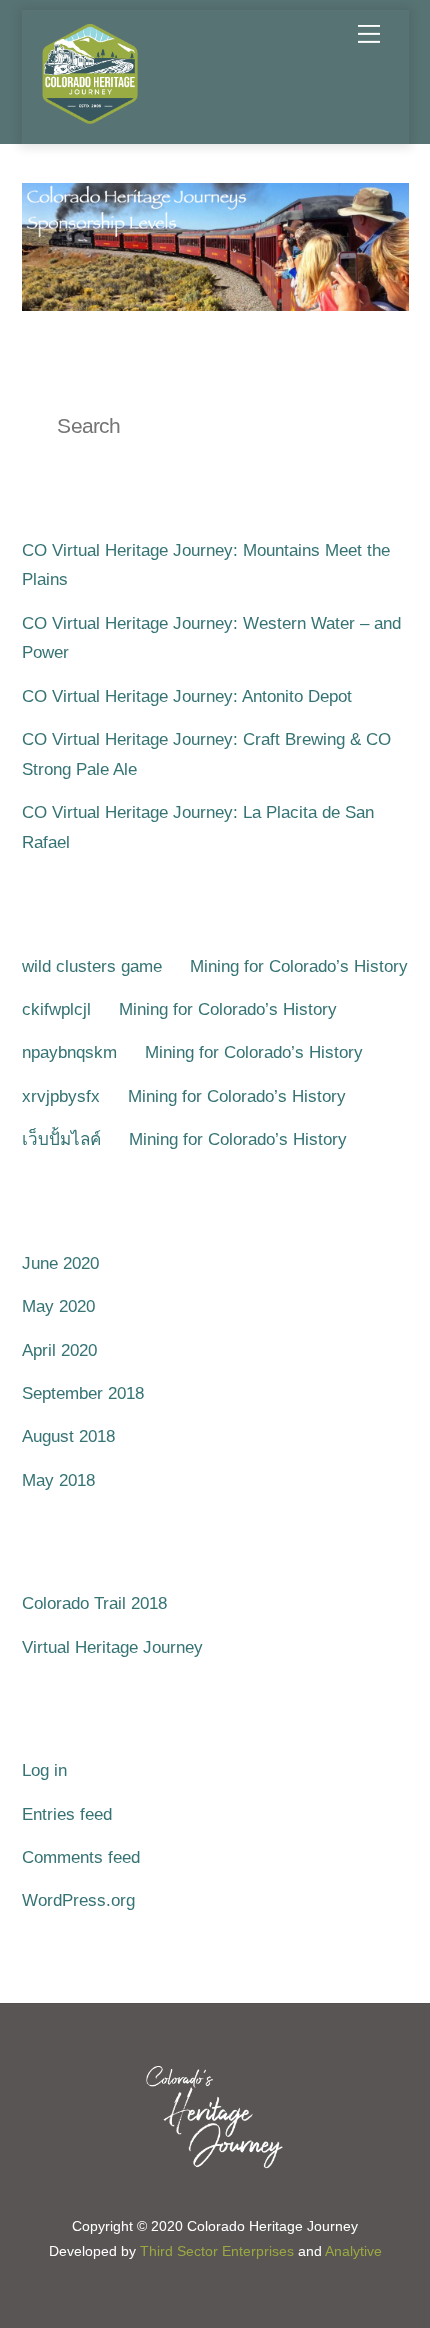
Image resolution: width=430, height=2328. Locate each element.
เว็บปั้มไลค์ (61, 1139)
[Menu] (369, 34)
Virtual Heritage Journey (112, 1647)
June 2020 (60, 1263)
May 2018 (58, 1480)
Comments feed (81, 1857)
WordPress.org (78, 1900)
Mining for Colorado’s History (299, 966)
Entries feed (67, 1814)
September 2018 (83, 1393)
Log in (44, 1770)
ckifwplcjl (56, 1009)
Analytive (353, 2251)
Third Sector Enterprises (217, 2251)
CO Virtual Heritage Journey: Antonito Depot (187, 696)
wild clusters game (92, 966)
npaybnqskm (69, 1052)
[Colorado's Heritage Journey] (90, 118)
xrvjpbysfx (61, 1096)
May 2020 (58, 1306)
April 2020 (59, 1350)
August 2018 (68, 1436)
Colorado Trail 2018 (94, 1603)
